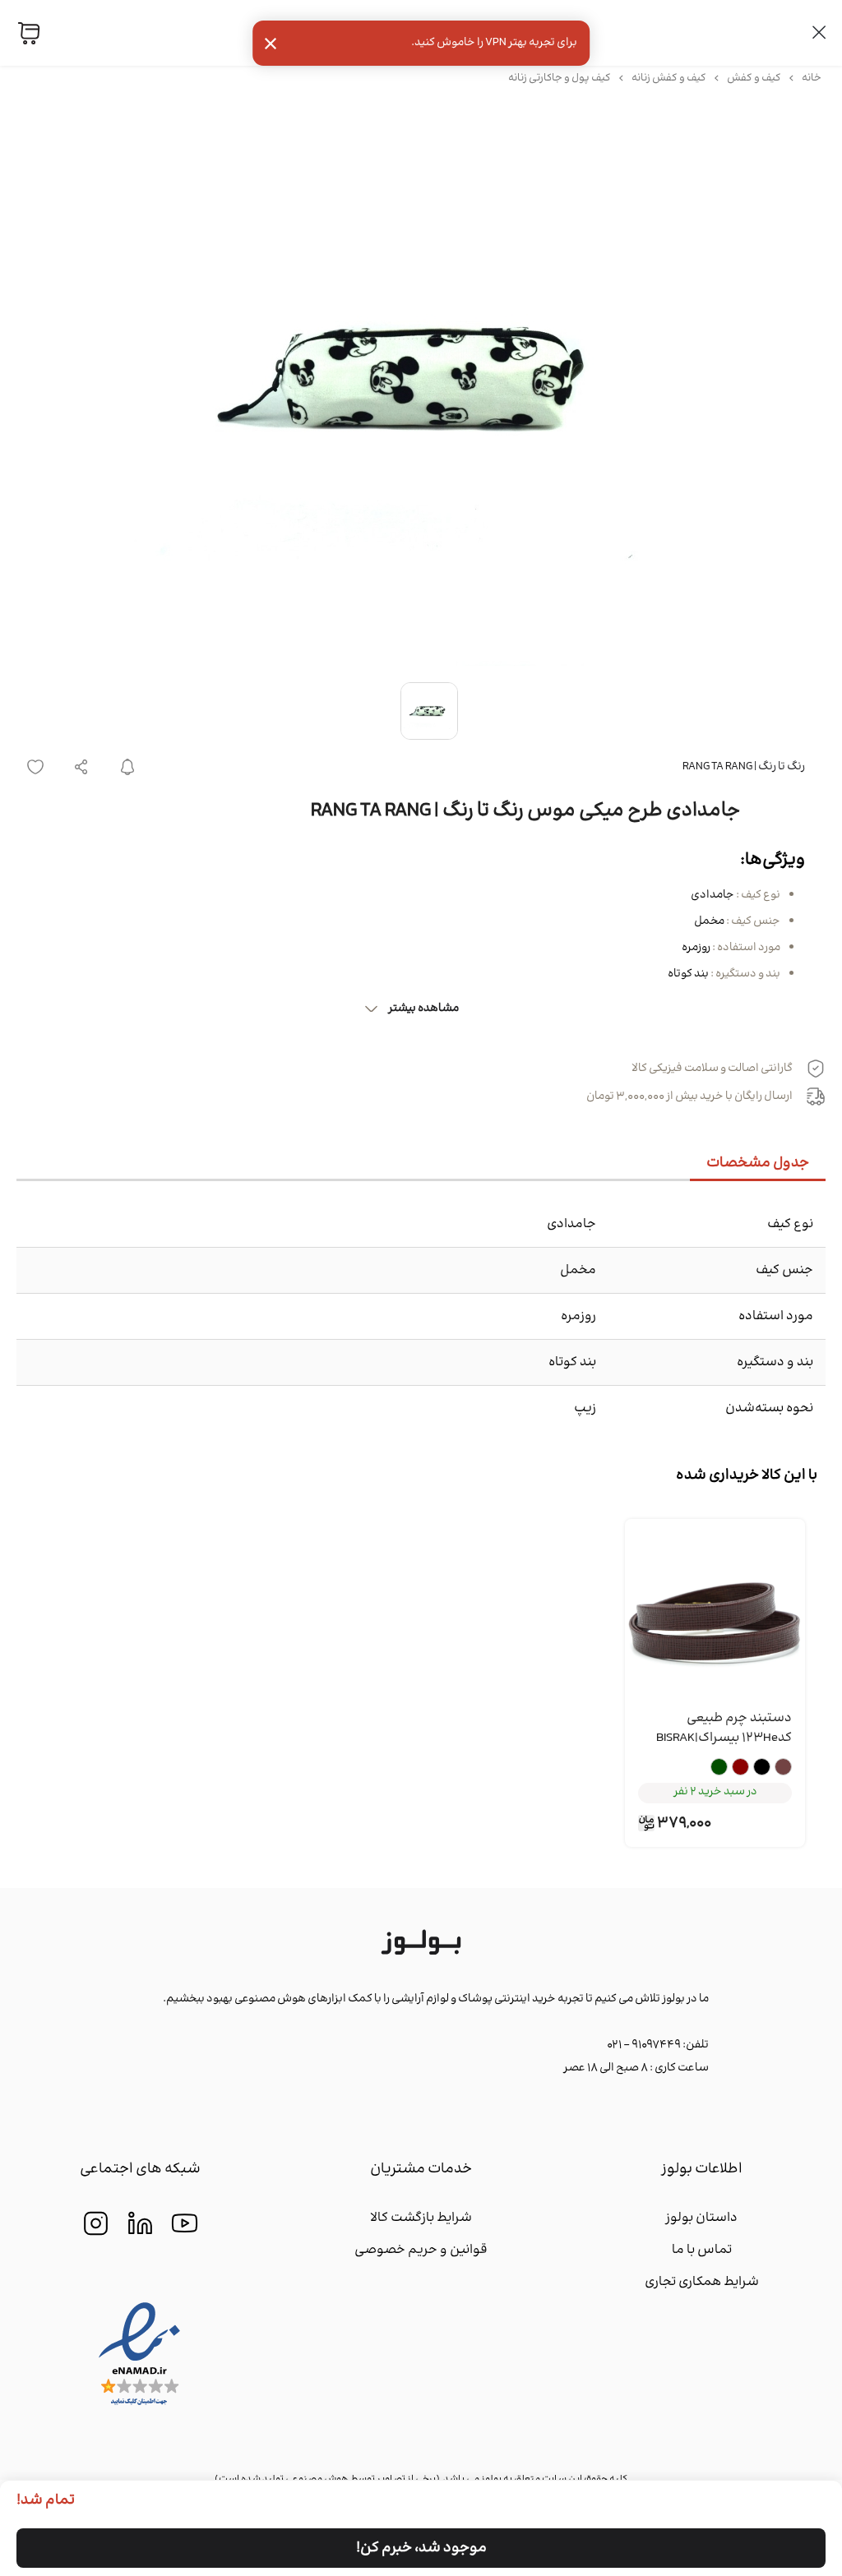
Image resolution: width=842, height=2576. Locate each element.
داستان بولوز (701, 2218)
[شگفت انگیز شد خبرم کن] (127, 767)
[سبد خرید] (29, 33)
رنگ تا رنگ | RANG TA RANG (744, 767)
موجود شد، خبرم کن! (421, 2548)
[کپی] (81, 767)
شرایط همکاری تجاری (702, 2282)
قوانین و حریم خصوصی (421, 2250)
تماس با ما (702, 2250)
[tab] (758, 1164)
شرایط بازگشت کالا (421, 2218)
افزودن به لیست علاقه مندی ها (35, 767)
